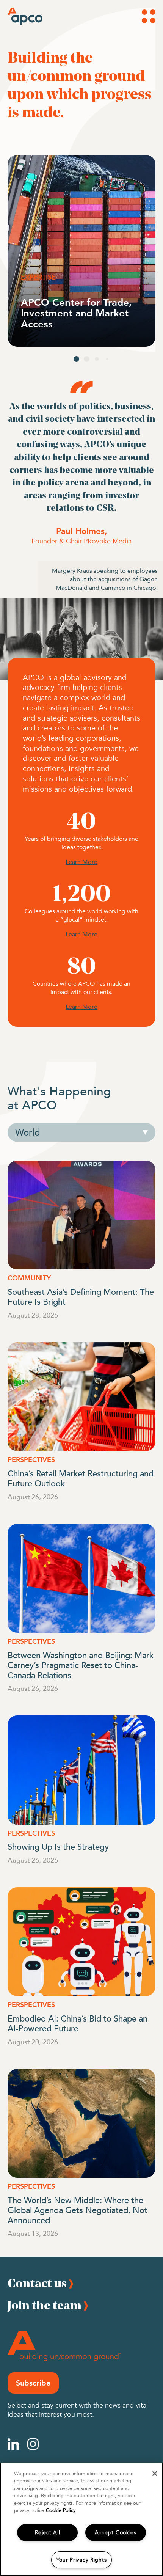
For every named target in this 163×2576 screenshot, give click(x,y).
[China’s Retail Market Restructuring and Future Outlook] (81, 1397)
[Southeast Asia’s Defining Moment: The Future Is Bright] (81, 1215)
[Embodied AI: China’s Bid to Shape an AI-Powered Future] (81, 1942)
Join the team (45, 2305)
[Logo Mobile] (18, 16)
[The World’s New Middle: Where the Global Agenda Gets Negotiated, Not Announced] (81, 2123)
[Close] (155, 2474)
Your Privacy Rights (82, 2560)
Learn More (81, 862)
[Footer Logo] (64, 2346)
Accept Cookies (116, 2533)
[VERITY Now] (81, 251)
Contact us (37, 2283)
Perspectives (31, 1460)
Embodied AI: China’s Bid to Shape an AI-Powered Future (78, 2023)
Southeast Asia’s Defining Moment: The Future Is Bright (81, 1296)
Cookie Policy (61, 2510)
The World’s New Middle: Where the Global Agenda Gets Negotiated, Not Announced (78, 2210)
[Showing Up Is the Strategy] (81, 1770)
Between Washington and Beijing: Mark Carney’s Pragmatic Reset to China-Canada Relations (81, 1665)
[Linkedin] (13, 2444)
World (28, 1132)
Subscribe (33, 2383)
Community (29, 1278)
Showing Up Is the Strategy (58, 1846)
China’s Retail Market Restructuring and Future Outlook (81, 1478)
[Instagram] (33, 2444)
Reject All (47, 2533)
